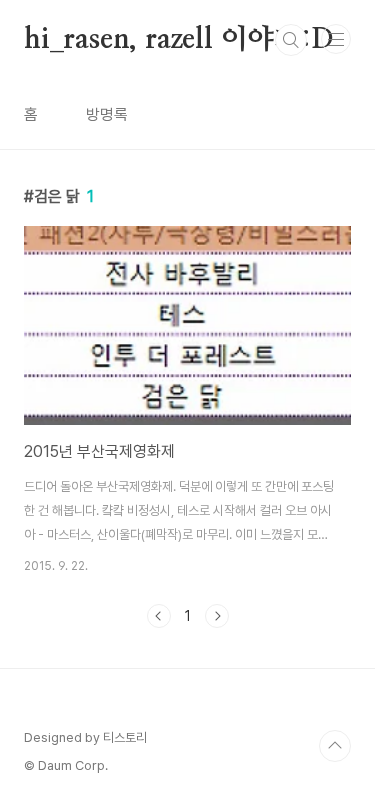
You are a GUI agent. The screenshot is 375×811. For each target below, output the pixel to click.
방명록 (107, 114)
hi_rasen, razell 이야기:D (179, 40)
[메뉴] (336, 39)
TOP (335, 746)
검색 (291, 40)
